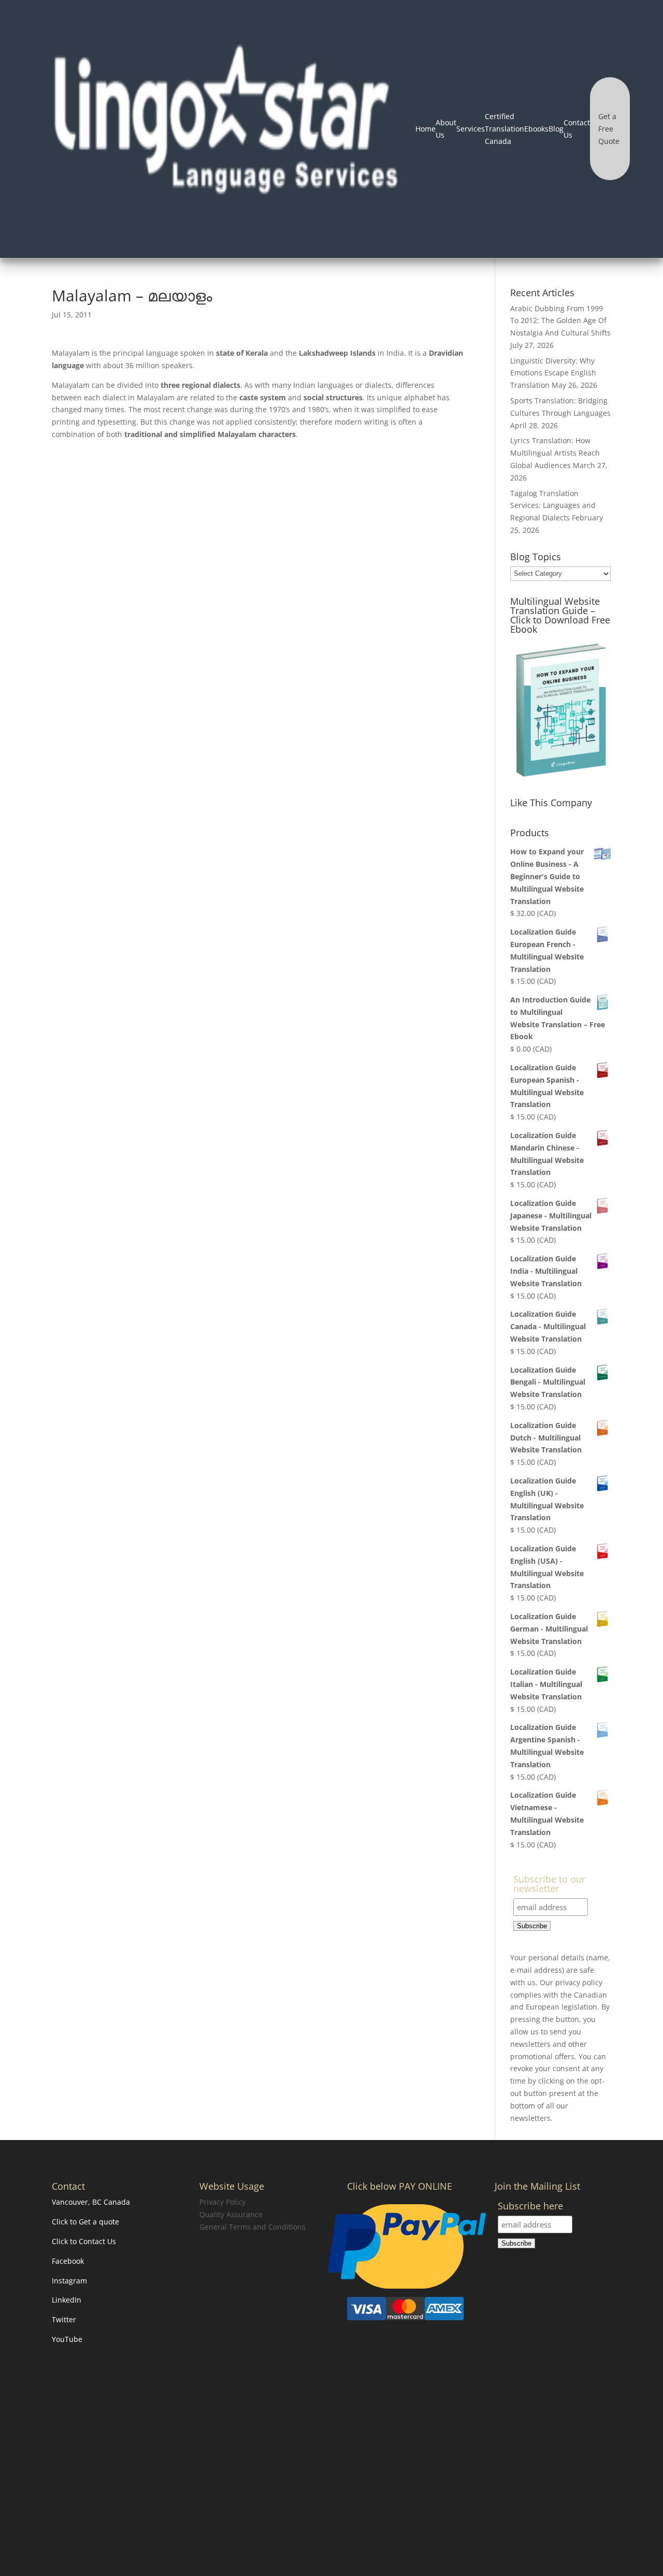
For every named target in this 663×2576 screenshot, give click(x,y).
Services (471, 129)
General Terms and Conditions (253, 2227)
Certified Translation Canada (505, 129)
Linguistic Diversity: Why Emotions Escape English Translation (553, 373)
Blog (556, 129)
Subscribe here (530, 2207)
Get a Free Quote (609, 129)
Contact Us (577, 129)
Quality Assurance (231, 2214)
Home (426, 129)
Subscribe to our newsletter (549, 1884)
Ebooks (536, 129)
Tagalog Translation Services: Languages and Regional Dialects (553, 506)
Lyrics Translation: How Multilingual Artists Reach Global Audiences (555, 453)
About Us (446, 129)
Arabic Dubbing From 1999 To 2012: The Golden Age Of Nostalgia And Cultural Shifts (560, 321)
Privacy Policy (222, 2202)
